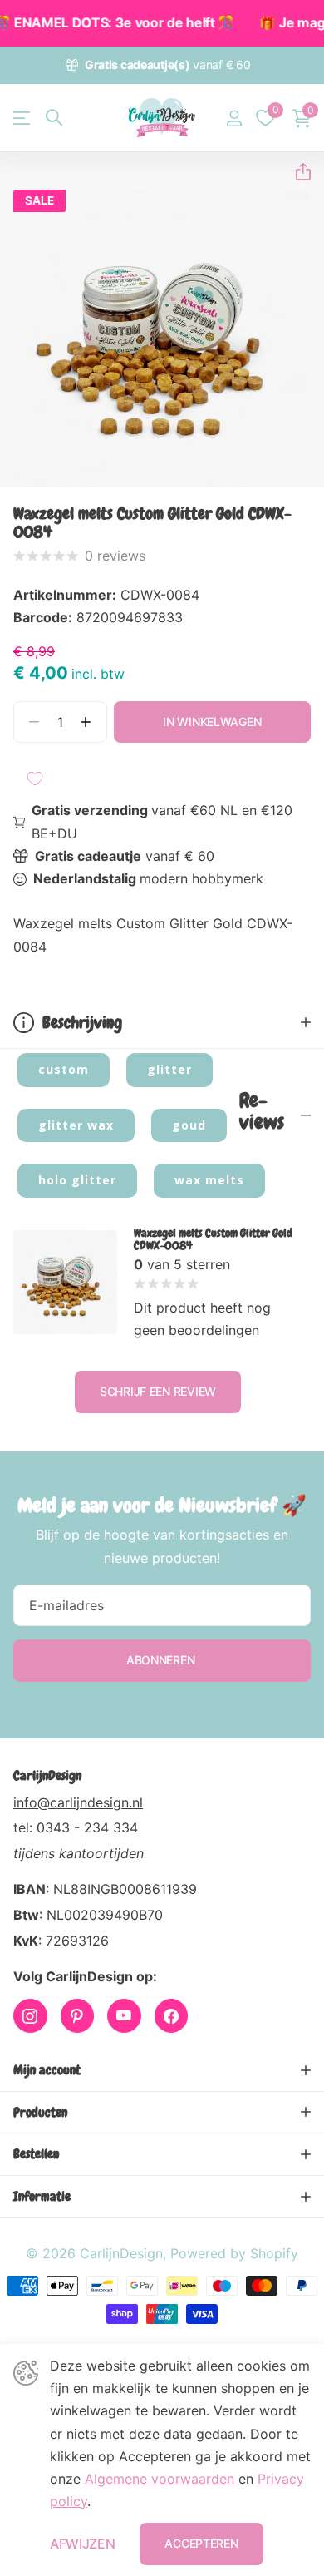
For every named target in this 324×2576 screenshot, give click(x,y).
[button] (297, 172)
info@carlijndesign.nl (78, 1802)
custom (64, 1069)
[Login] (234, 118)
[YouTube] (124, 2016)
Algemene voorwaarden (160, 2479)
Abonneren (162, 1660)
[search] (54, 118)
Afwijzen (82, 2544)
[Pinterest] (78, 2016)
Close (162, 2070)
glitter (169, 1069)
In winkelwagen (212, 722)
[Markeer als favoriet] (35, 779)
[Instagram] (30, 2016)
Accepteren (201, 2543)
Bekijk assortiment (23, 118)
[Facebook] (172, 2016)
